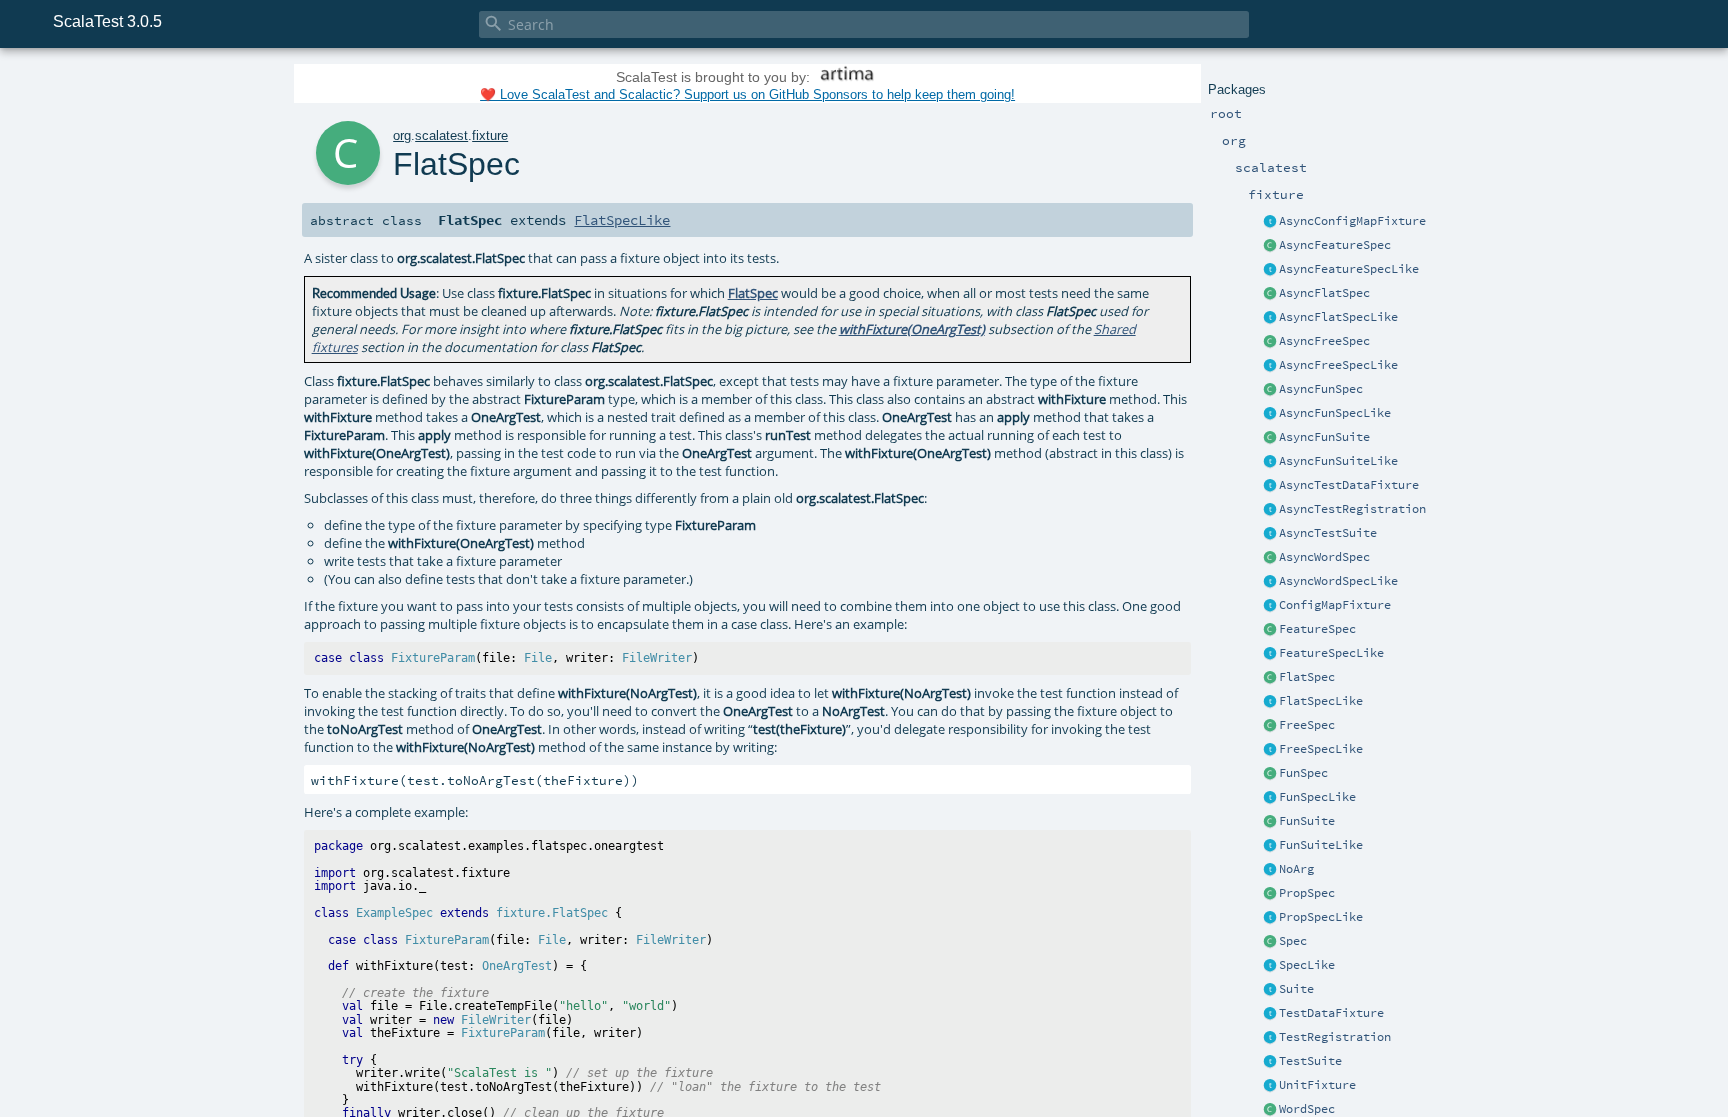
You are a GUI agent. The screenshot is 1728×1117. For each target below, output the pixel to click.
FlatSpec (1307, 677)
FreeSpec (1307, 725)
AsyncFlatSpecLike (1338, 317)
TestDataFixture (1331, 1013)
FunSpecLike (1317, 797)
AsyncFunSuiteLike (1338, 461)
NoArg (1296, 869)
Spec (1293, 941)
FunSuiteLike (1321, 845)
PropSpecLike (1321, 917)
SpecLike (1307, 965)
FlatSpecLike (1321, 701)
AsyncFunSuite (1324, 437)
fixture (490, 135)
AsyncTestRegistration (1352, 509)
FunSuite (1307, 821)
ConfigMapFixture (1335, 605)
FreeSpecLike (1321, 749)
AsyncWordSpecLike (1338, 581)
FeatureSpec (1317, 629)
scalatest (441, 135)
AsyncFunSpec (1321, 389)
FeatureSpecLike (1331, 653)
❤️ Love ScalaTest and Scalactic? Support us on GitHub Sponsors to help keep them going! (747, 94)
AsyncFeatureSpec (1335, 245)
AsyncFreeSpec (1324, 341)
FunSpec (1303, 773)
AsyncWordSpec (1324, 557)
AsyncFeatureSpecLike (1349, 269)
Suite (1296, 989)
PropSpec (1307, 893)
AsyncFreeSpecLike (1338, 365)
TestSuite (1310, 1061)
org (402, 135)
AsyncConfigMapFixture (1352, 221)
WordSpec (1307, 1109)
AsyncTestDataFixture (1349, 485)
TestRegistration (1335, 1037)
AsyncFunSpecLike (1335, 413)
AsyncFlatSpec (1324, 293)
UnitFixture (1317, 1085)
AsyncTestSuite (1328, 533)
